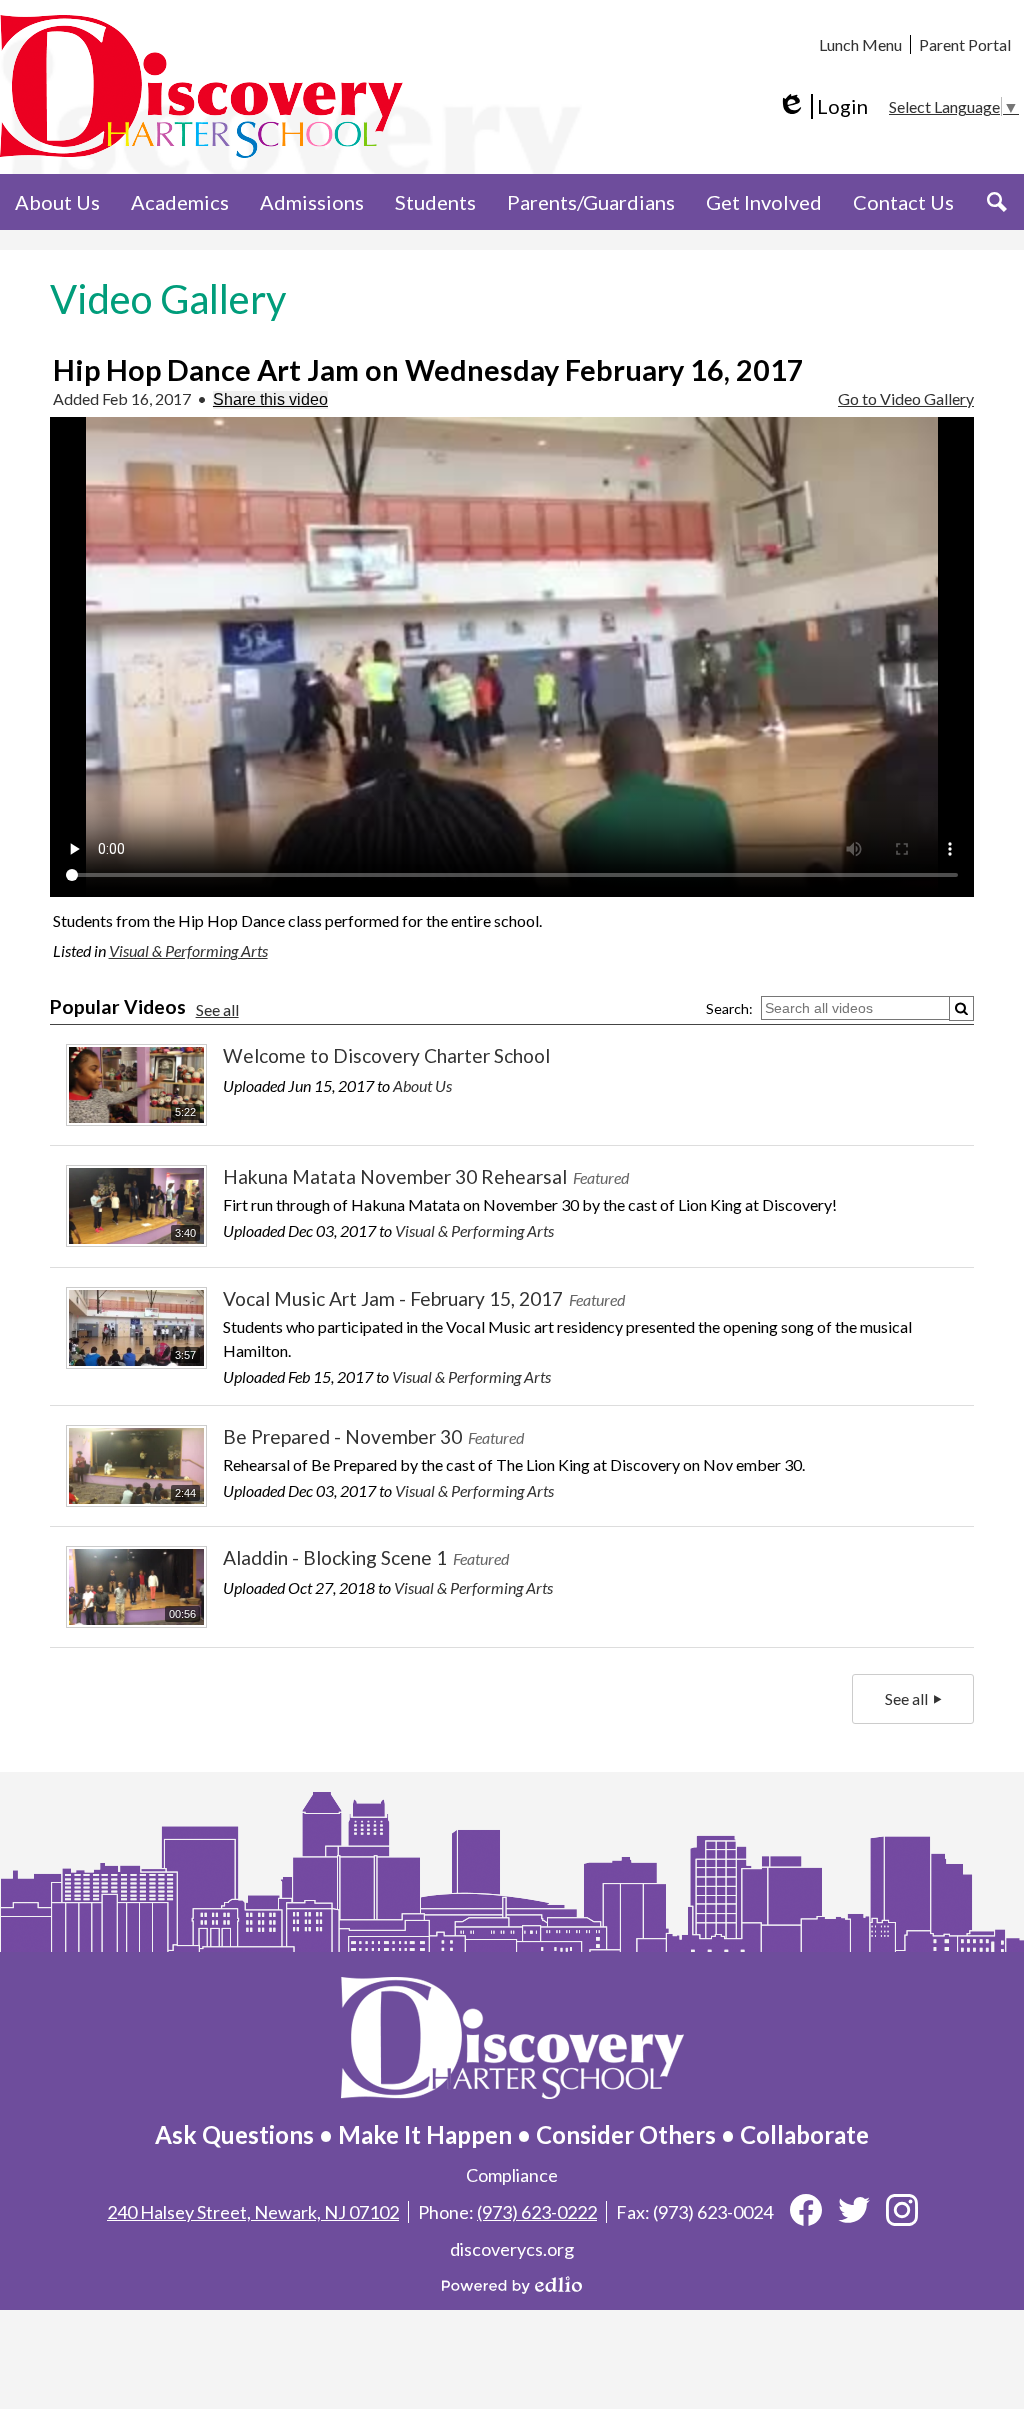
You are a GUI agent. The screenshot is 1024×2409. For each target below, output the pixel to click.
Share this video (270, 399)
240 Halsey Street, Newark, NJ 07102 (253, 2212)
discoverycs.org (512, 2249)
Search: (729, 1008)
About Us (422, 1085)
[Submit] (961, 1008)
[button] (57, 202)
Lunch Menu (860, 44)
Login (822, 106)
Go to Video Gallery (906, 398)
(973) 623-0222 (537, 2212)
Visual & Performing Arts (188, 950)
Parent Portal (965, 44)
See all (217, 1009)
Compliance (512, 2175)
